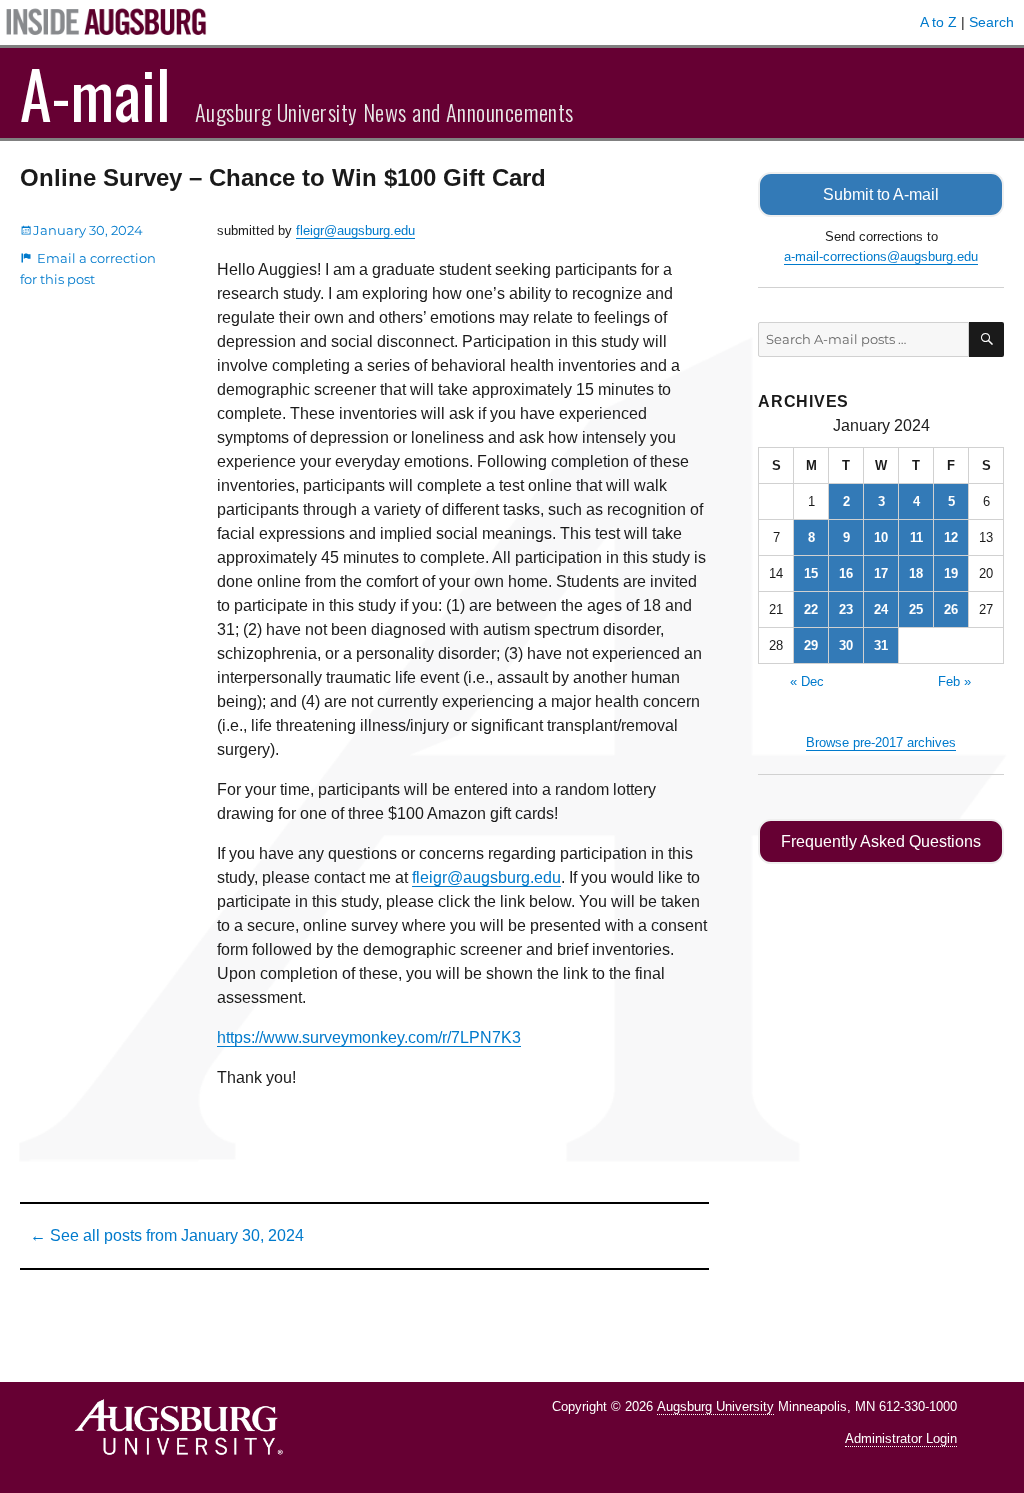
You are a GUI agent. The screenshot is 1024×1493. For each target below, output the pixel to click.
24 (881, 609)
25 (916, 609)
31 (881, 645)
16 (846, 573)
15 (811, 573)
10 (881, 537)
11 (916, 537)
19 (951, 573)
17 (881, 573)
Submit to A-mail (881, 194)
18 (916, 573)
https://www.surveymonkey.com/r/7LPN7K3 (369, 1037)
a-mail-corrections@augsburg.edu (881, 256)
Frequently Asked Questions (881, 841)
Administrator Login (901, 1438)
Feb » (954, 681)
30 (846, 645)
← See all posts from (167, 1235)
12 (951, 537)
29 (811, 645)
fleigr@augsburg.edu (355, 230)
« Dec (807, 681)
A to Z (938, 22)
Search (991, 22)
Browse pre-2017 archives (881, 742)
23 (846, 609)
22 (811, 609)
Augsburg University (715, 1406)
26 (951, 609)
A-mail (95, 93)
